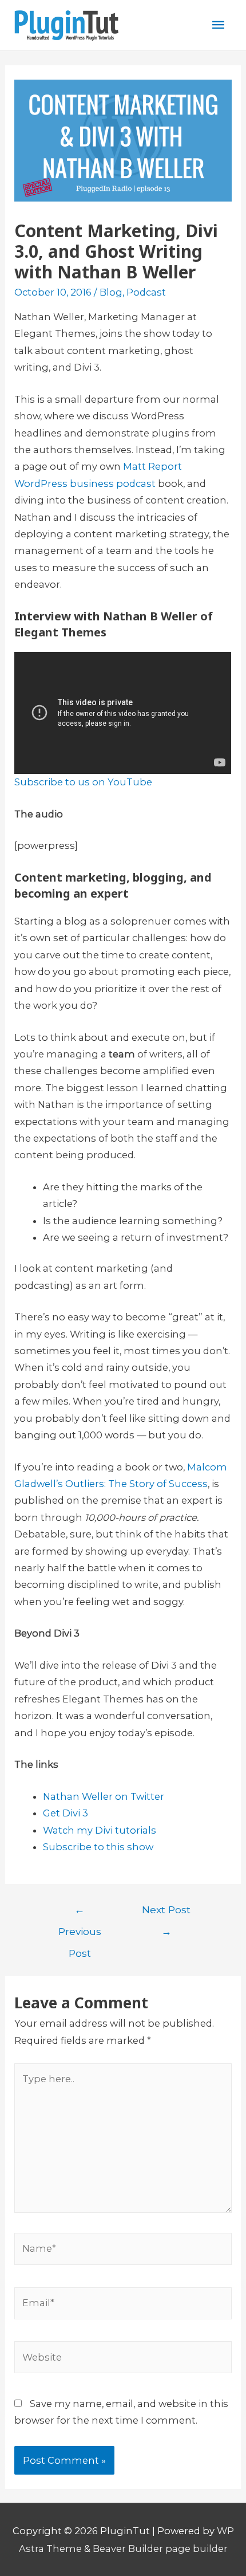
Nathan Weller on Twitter (104, 1796)
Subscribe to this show (98, 1847)
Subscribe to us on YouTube (83, 782)
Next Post (166, 1913)
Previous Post (80, 1913)
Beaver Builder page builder (160, 2549)
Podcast (146, 292)
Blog (111, 292)
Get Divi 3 (66, 1813)
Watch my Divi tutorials (100, 1830)
